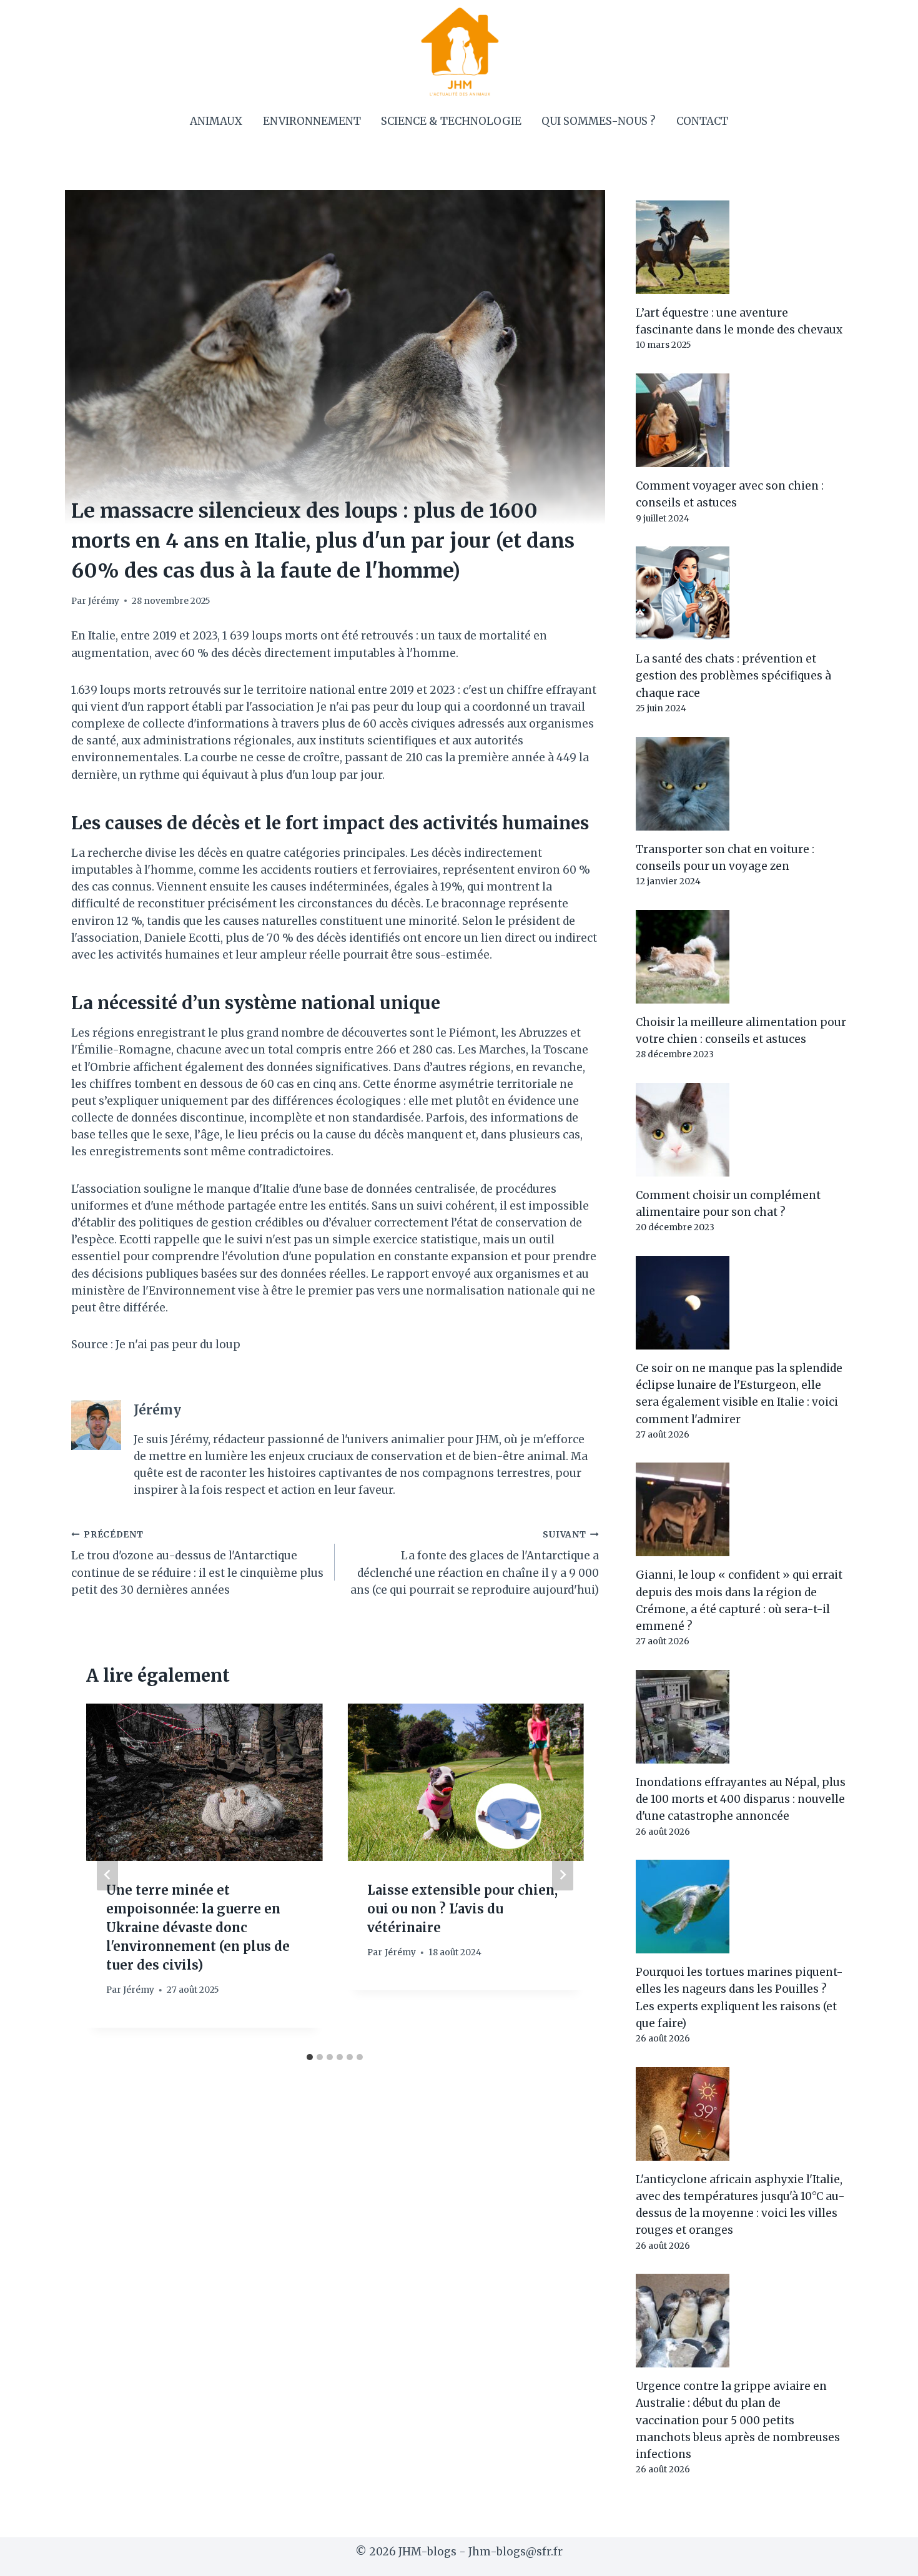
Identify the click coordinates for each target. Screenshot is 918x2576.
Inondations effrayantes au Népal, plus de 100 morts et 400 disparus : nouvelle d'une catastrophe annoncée (741, 1799)
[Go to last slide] (107, 1875)
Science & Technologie (451, 121)
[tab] (310, 2057)
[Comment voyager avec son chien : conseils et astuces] (741, 420)
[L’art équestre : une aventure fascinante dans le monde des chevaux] (741, 247)
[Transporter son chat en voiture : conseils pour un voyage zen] (741, 784)
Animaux (216, 121)
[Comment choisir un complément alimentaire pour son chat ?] (741, 1130)
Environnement (312, 121)
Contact (702, 121)
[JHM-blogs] (459, 51)
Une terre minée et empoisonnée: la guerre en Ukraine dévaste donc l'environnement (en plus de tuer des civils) (198, 1927)
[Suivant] (563, 1875)
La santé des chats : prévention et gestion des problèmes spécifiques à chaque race (733, 676)
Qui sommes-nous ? (599, 121)
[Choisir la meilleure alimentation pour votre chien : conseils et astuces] (741, 957)
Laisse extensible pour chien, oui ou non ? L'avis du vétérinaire (462, 1909)
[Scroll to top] (886, 2557)
